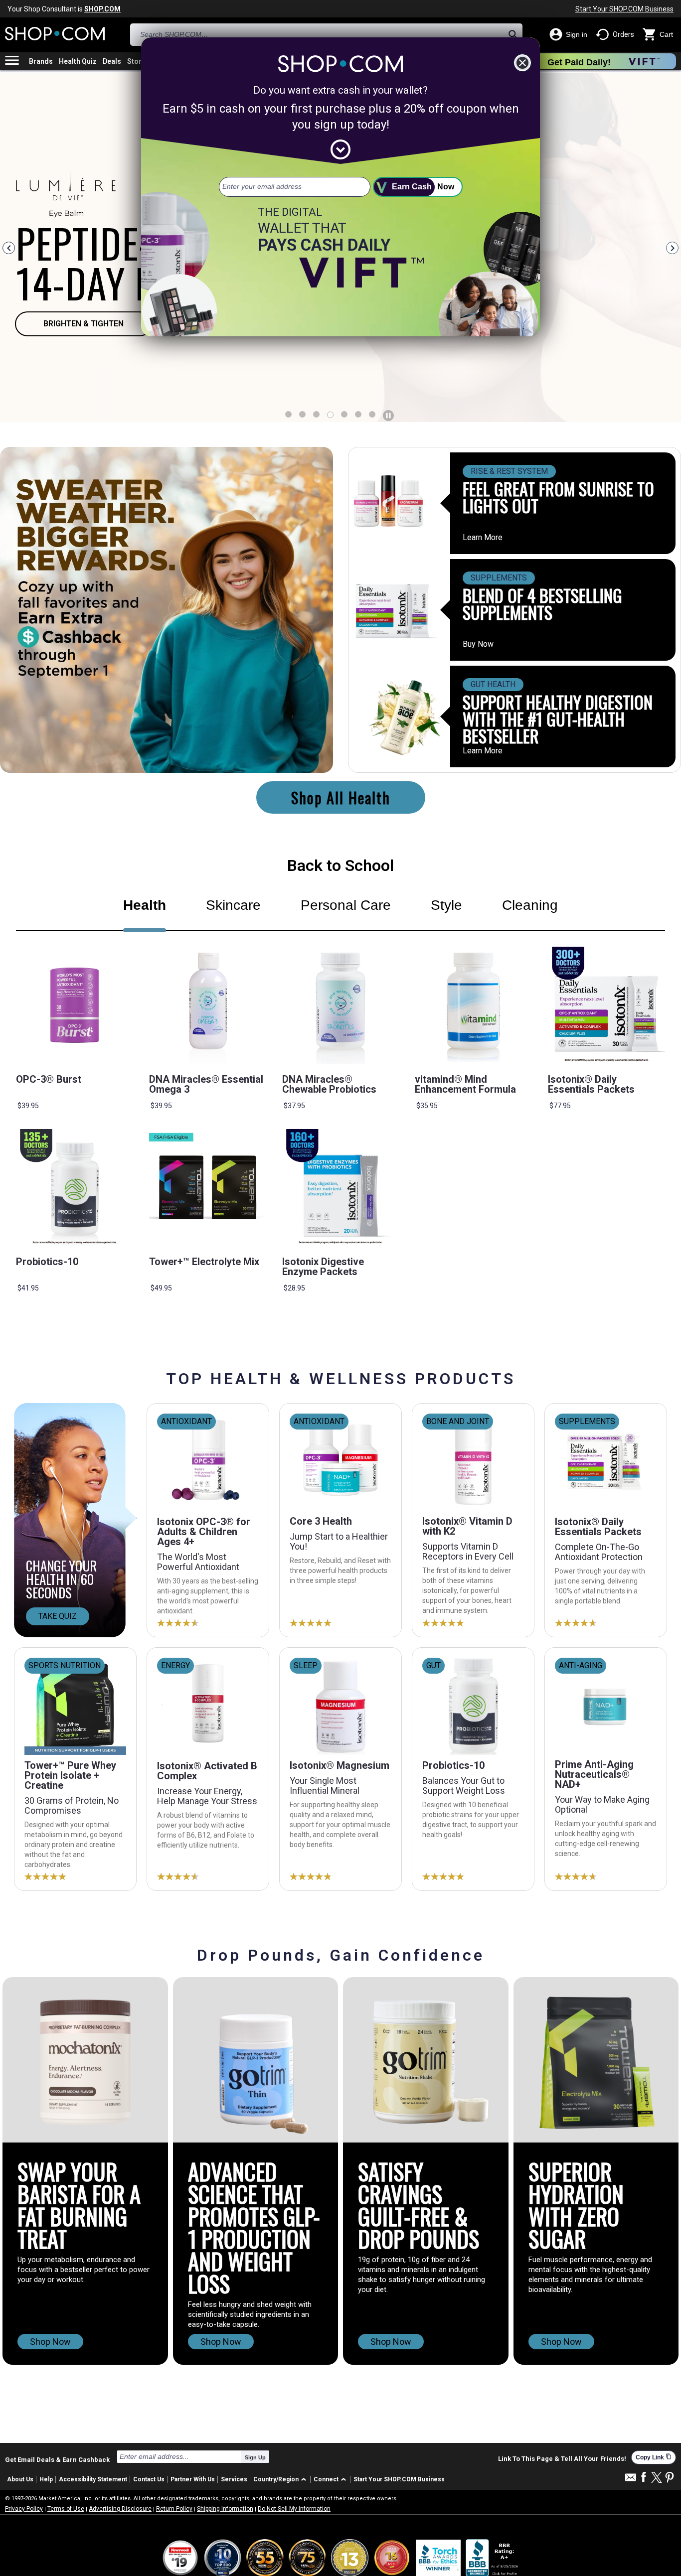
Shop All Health (341, 797)
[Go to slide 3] (330, 415)
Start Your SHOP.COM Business (624, 9)
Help (46, 2479)
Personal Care (346, 905)
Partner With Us (193, 2479)
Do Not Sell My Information (294, 2509)
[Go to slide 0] (288, 414)
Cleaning (530, 905)
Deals (112, 61)
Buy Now (478, 644)
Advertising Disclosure (120, 2509)
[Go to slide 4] (344, 414)
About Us (20, 2479)
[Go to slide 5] (358, 414)
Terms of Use (66, 2509)
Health (145, 905)
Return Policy (174, 2509)
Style (446, 905)
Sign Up (255, 2457)
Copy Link (654, 2457)
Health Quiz (78, 61)
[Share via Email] (631, 2480)
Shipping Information (225, 2509)
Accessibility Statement (93, 2479)
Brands (41, 61)
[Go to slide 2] (316, 414)
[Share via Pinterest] (670, 2478)
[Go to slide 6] (372, 414)
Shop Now (50, 2342)
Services (234, 2479)
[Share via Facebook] (644, 2478)
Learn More (483, 538)
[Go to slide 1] (302, 414)
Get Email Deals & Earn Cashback (57, 2459)
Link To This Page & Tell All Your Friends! (562, 2459)
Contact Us (149, 2479)
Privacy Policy (24, 2509)
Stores (138, 61)
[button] (281, 2480)
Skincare (233, 905)
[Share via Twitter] (657, 2478)
